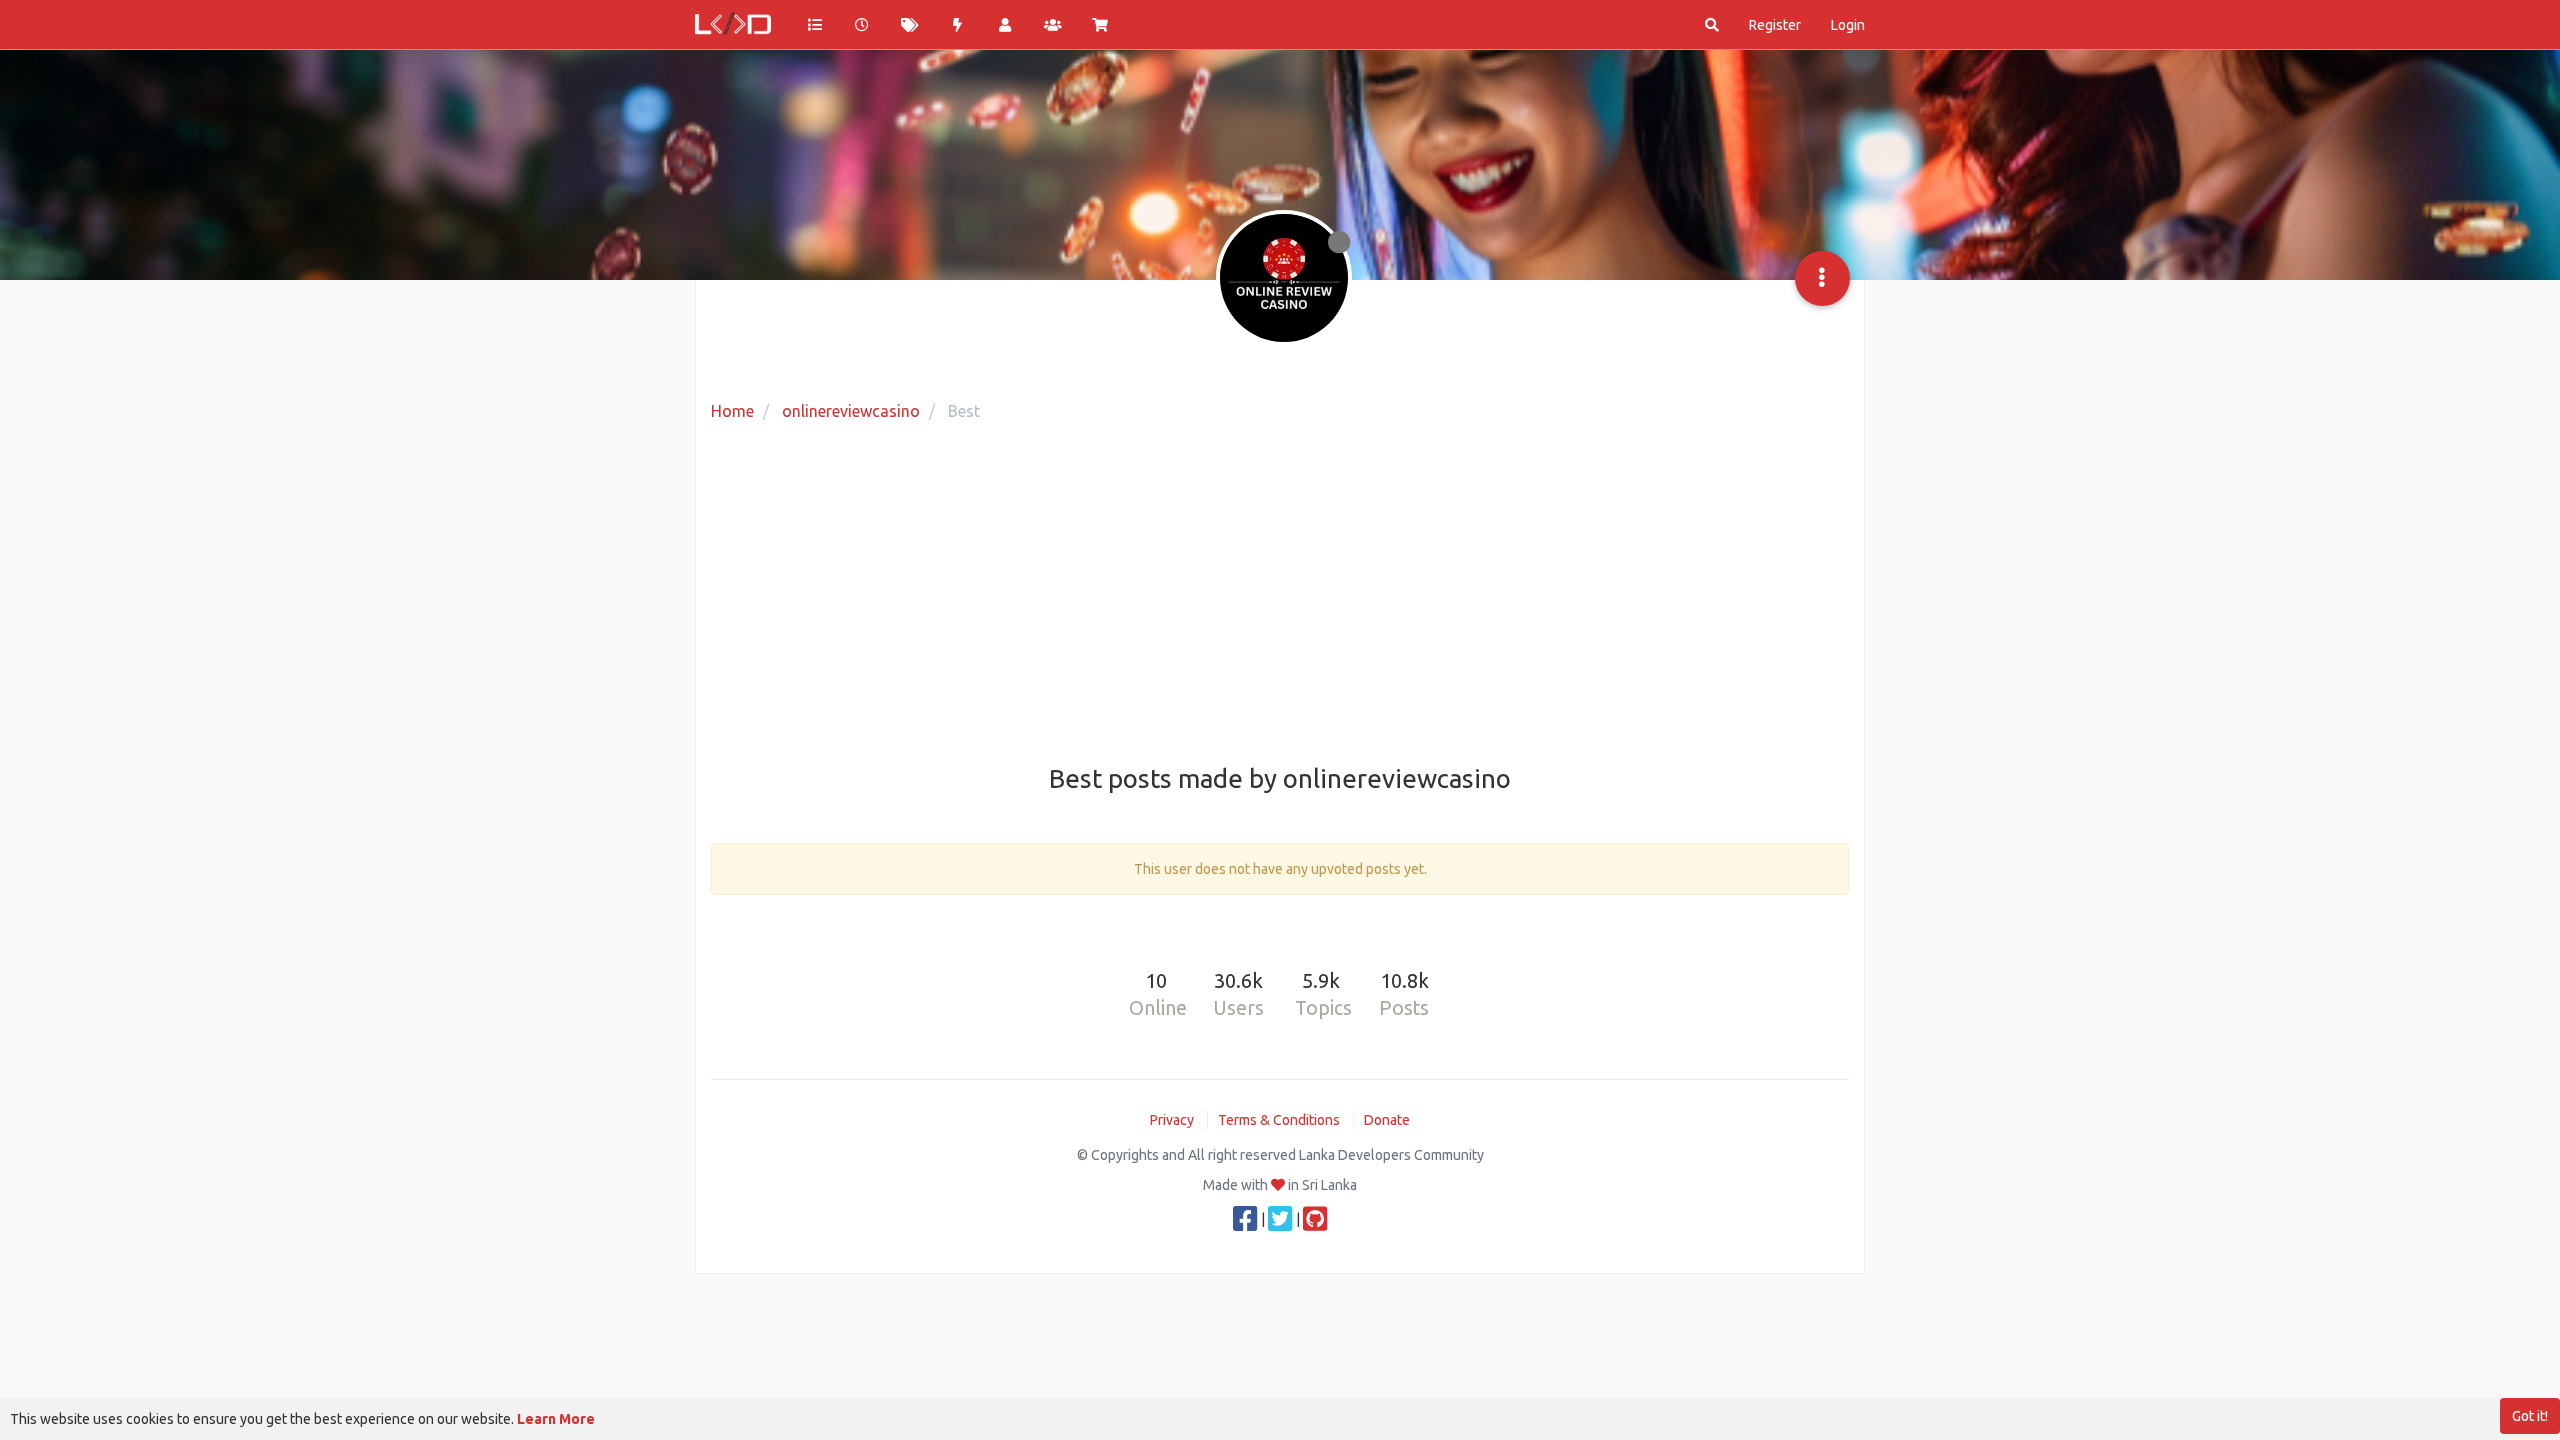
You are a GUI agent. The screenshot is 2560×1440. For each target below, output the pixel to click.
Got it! (2530, 1416)
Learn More (556, 1419)
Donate (1387, 1120)
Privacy (1172, 1120)
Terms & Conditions (1279, 1120)
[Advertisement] (1280, 595)
